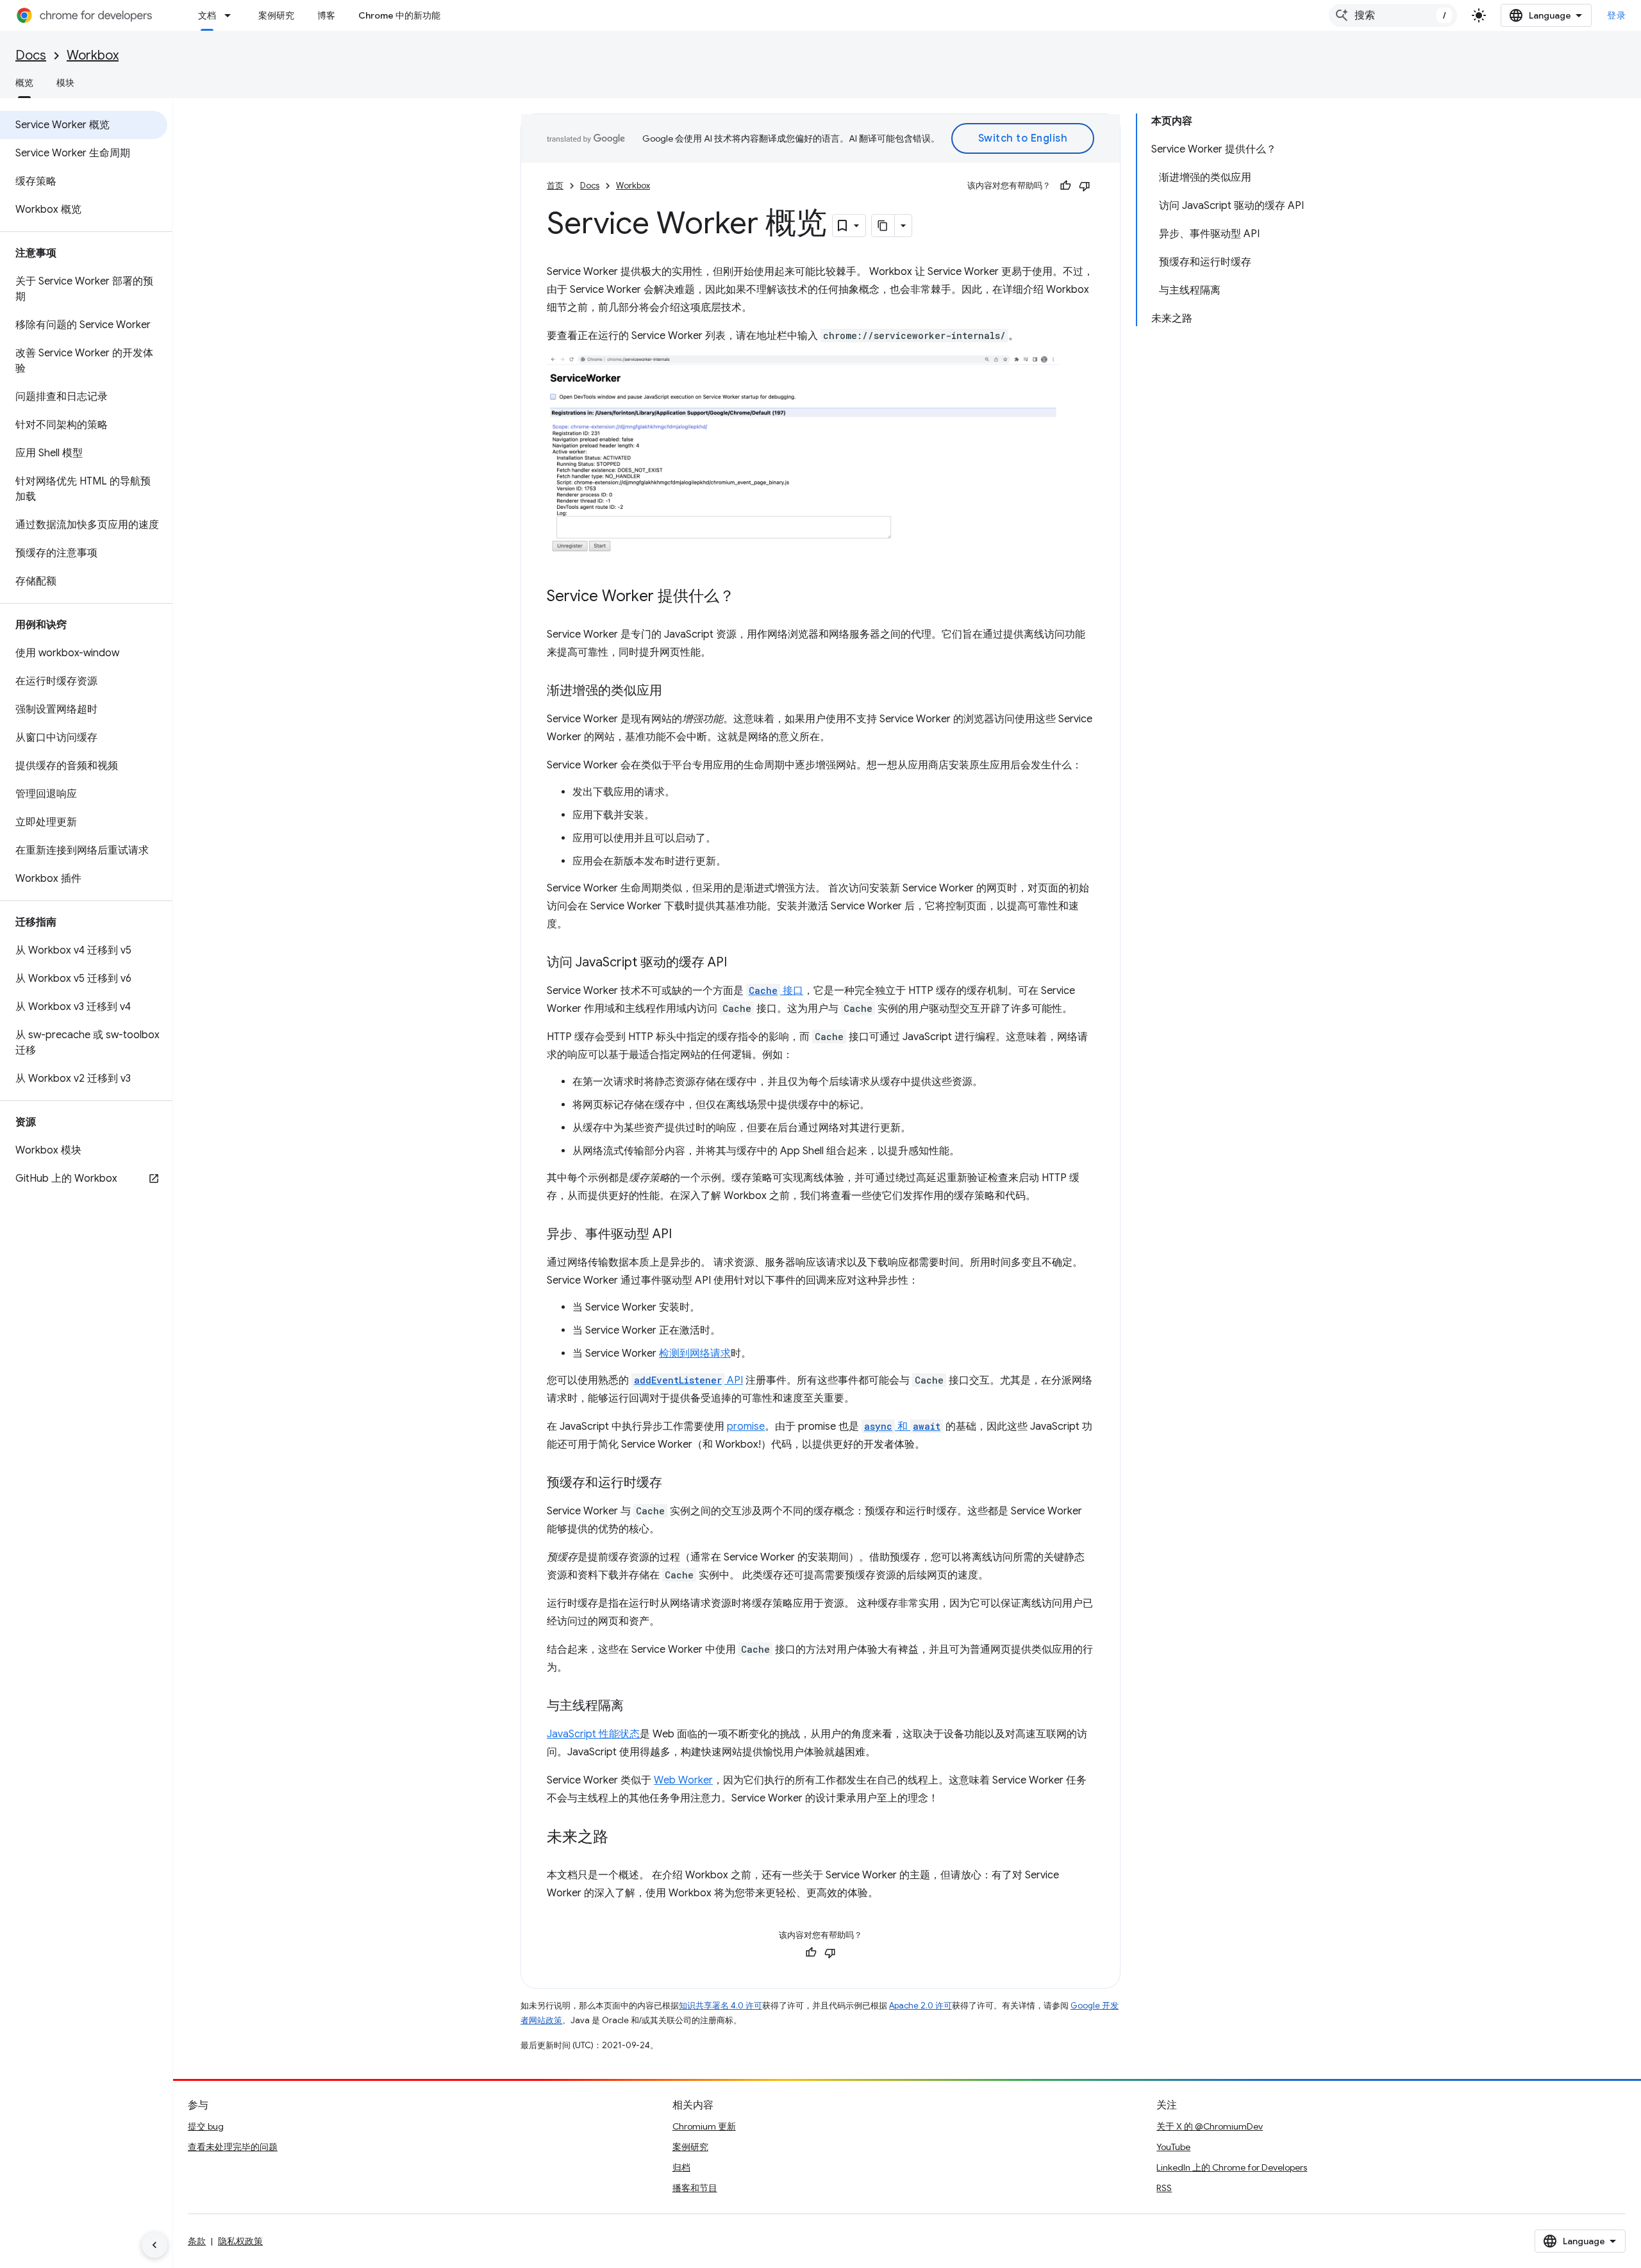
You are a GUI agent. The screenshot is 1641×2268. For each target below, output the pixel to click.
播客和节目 (695, 2188)
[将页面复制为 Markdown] (883, 226)
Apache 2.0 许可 (920, 2006)
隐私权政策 (240, 2241)
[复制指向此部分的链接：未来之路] (621, 1838)
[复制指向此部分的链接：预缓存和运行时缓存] (675, 1484)
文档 (207, 15)
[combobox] (1393, 15)
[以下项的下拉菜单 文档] (231, 15)
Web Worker (683, 1780)
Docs (31, 55)
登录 (1616, 15)
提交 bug (206, 2126)
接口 (776, 991)
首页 (555, 186)
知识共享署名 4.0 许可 (721, 2006)
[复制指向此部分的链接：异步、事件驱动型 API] (685, 1235)
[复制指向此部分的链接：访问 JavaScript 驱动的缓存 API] (740, 963)
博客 (326, 15)
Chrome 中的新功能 (399, 15)
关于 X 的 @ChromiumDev (1210, 2126)
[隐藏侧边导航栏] (154, 2245)
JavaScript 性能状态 (593, 1734)
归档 (681, 2167)
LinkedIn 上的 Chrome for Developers (1232, 2167)
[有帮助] (1065, 186)
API (688, 1380)
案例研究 (276, 15)
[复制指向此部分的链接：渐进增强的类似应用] (675, 691)
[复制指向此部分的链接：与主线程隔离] (637, 1707)
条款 (197, 2241)
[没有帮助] (1085, 186)
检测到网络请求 (695, 1353)
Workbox (93, 55)
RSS (1164, 2188)
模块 (65, 83)
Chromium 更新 (704, 2126)
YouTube (1173, 2147)
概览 (24, 83)
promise (746, 1427)
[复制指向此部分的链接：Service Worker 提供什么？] (747, 597)
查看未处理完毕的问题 (233, 2147)
